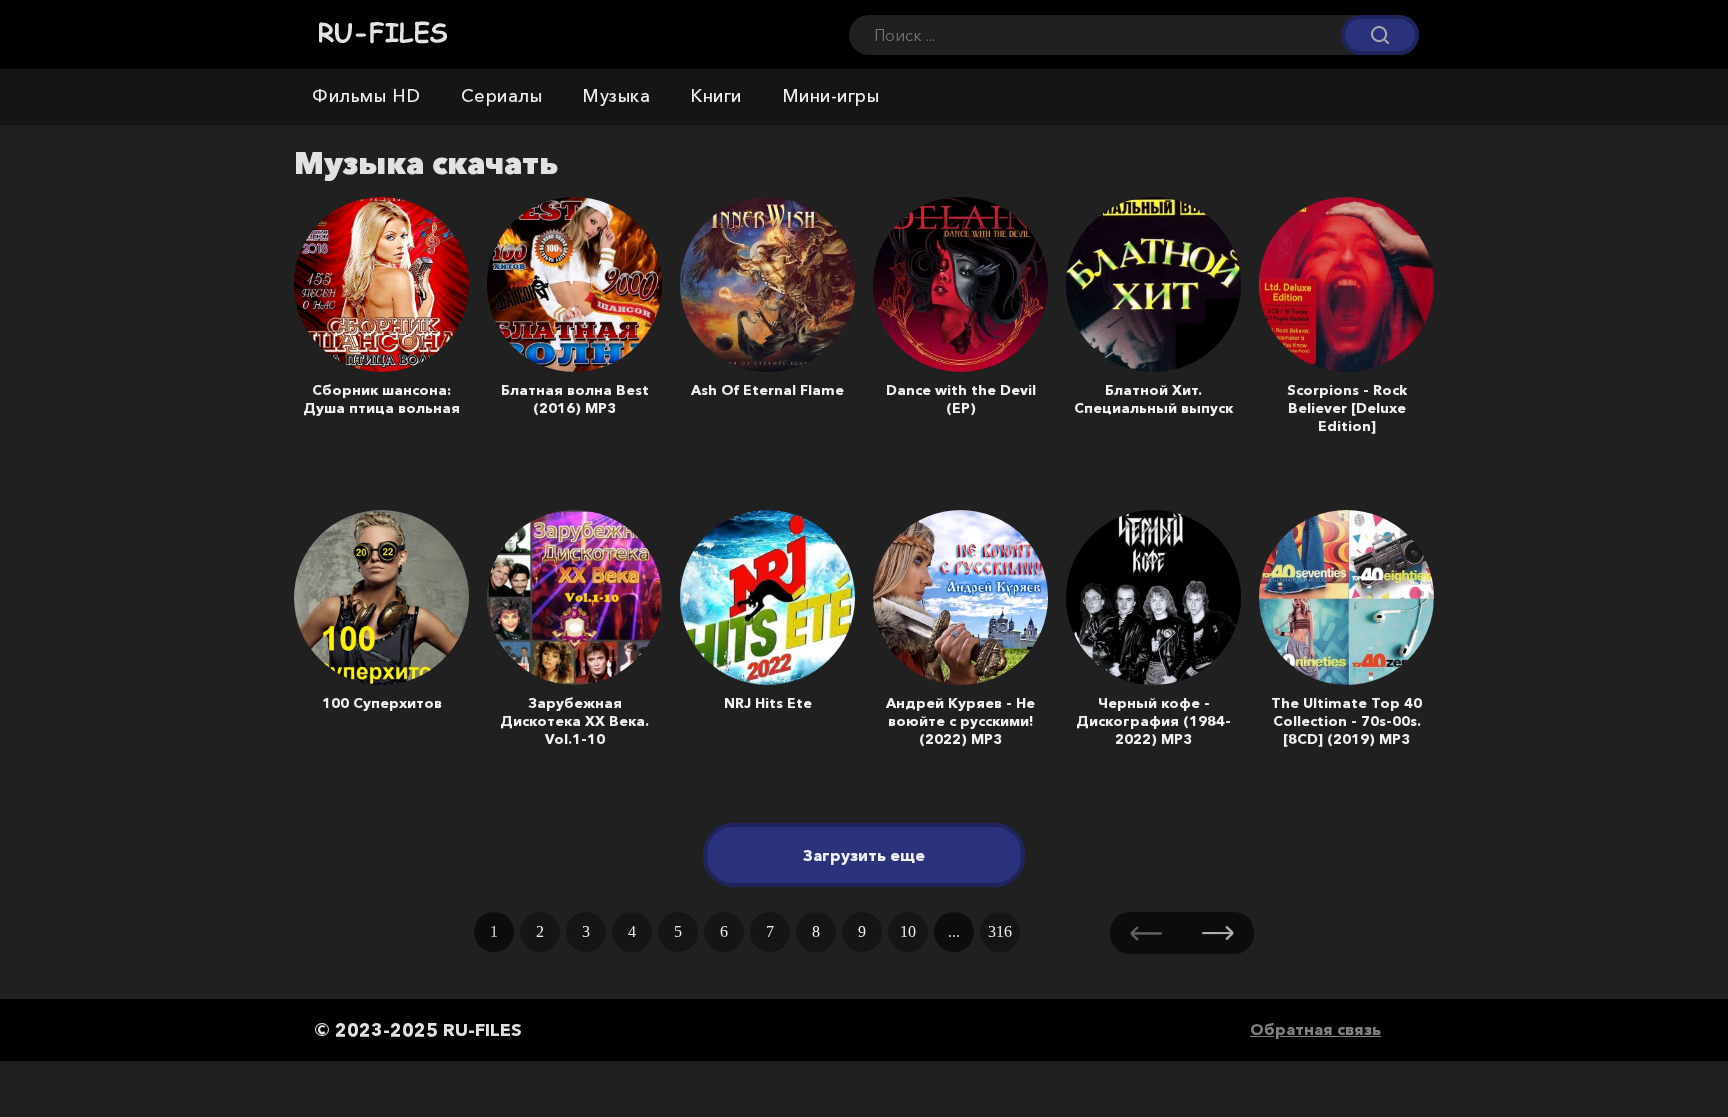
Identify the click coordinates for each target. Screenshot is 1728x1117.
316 (1000, 931)
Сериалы (502, 96)
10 (908, 931)
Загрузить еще (864, 855)
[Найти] (1380, 35)
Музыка (616, 96)
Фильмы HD (366, 96)
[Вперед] (1218, 933)
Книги (716, 96)
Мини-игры (831, 96)
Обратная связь (1315, 1029)
